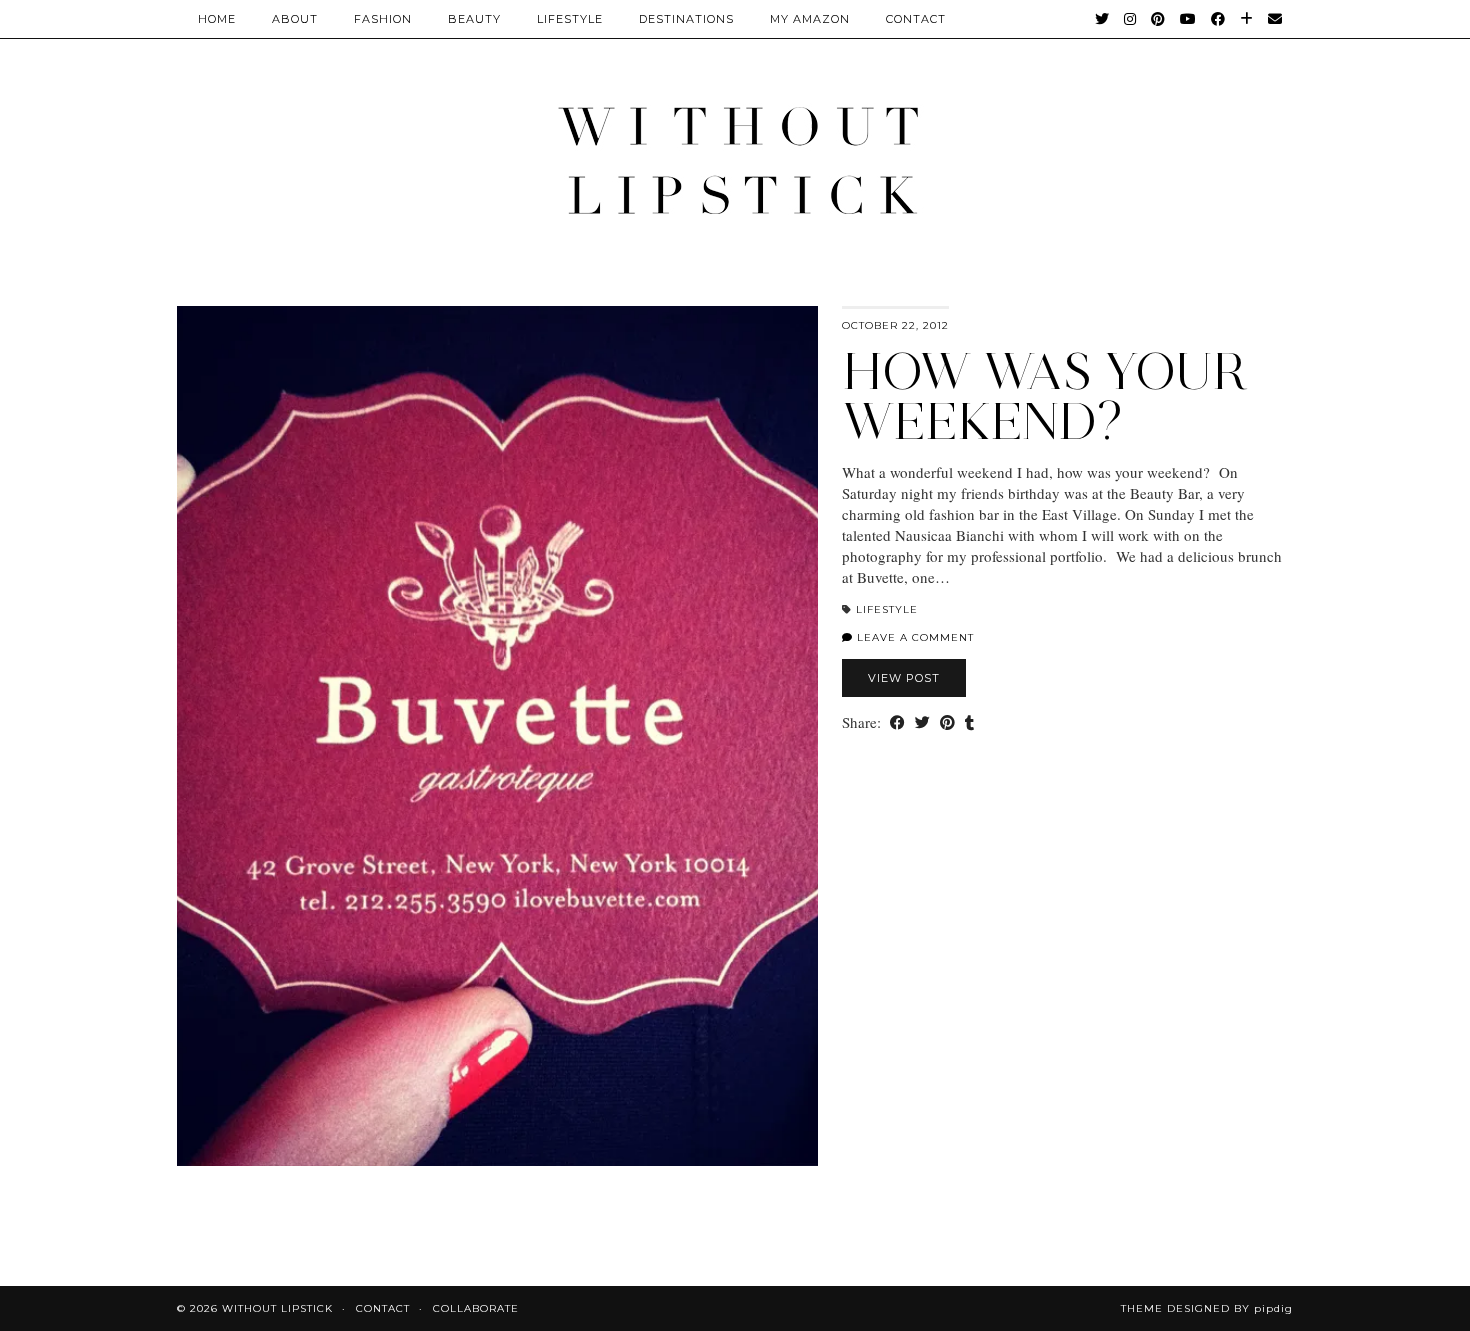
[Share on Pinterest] (947, 722)
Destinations (686, 19)
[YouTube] (1188, 19)
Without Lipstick (277, 1308)
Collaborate (476, 1308)
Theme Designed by (1207, 1308)
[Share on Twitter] (922, 722)
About (295, 19)
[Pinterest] (1158, 19)
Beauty (474, 19)
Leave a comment (913, 637)
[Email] (1275, 19)
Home (217, 19)
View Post (904, 678)
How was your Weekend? (1044, 396)
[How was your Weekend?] (497, 736)
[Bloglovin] (1247, 19)
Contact (383, 1308)
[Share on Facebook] (897, 722)
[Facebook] (1218, 19)
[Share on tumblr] (969, 722)
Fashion (383, 19)
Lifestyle (570, 19)
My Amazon (810, 19)
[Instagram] (1130, 19)
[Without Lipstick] (735, 159)
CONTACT (916, 19)
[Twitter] (1102, 19)
